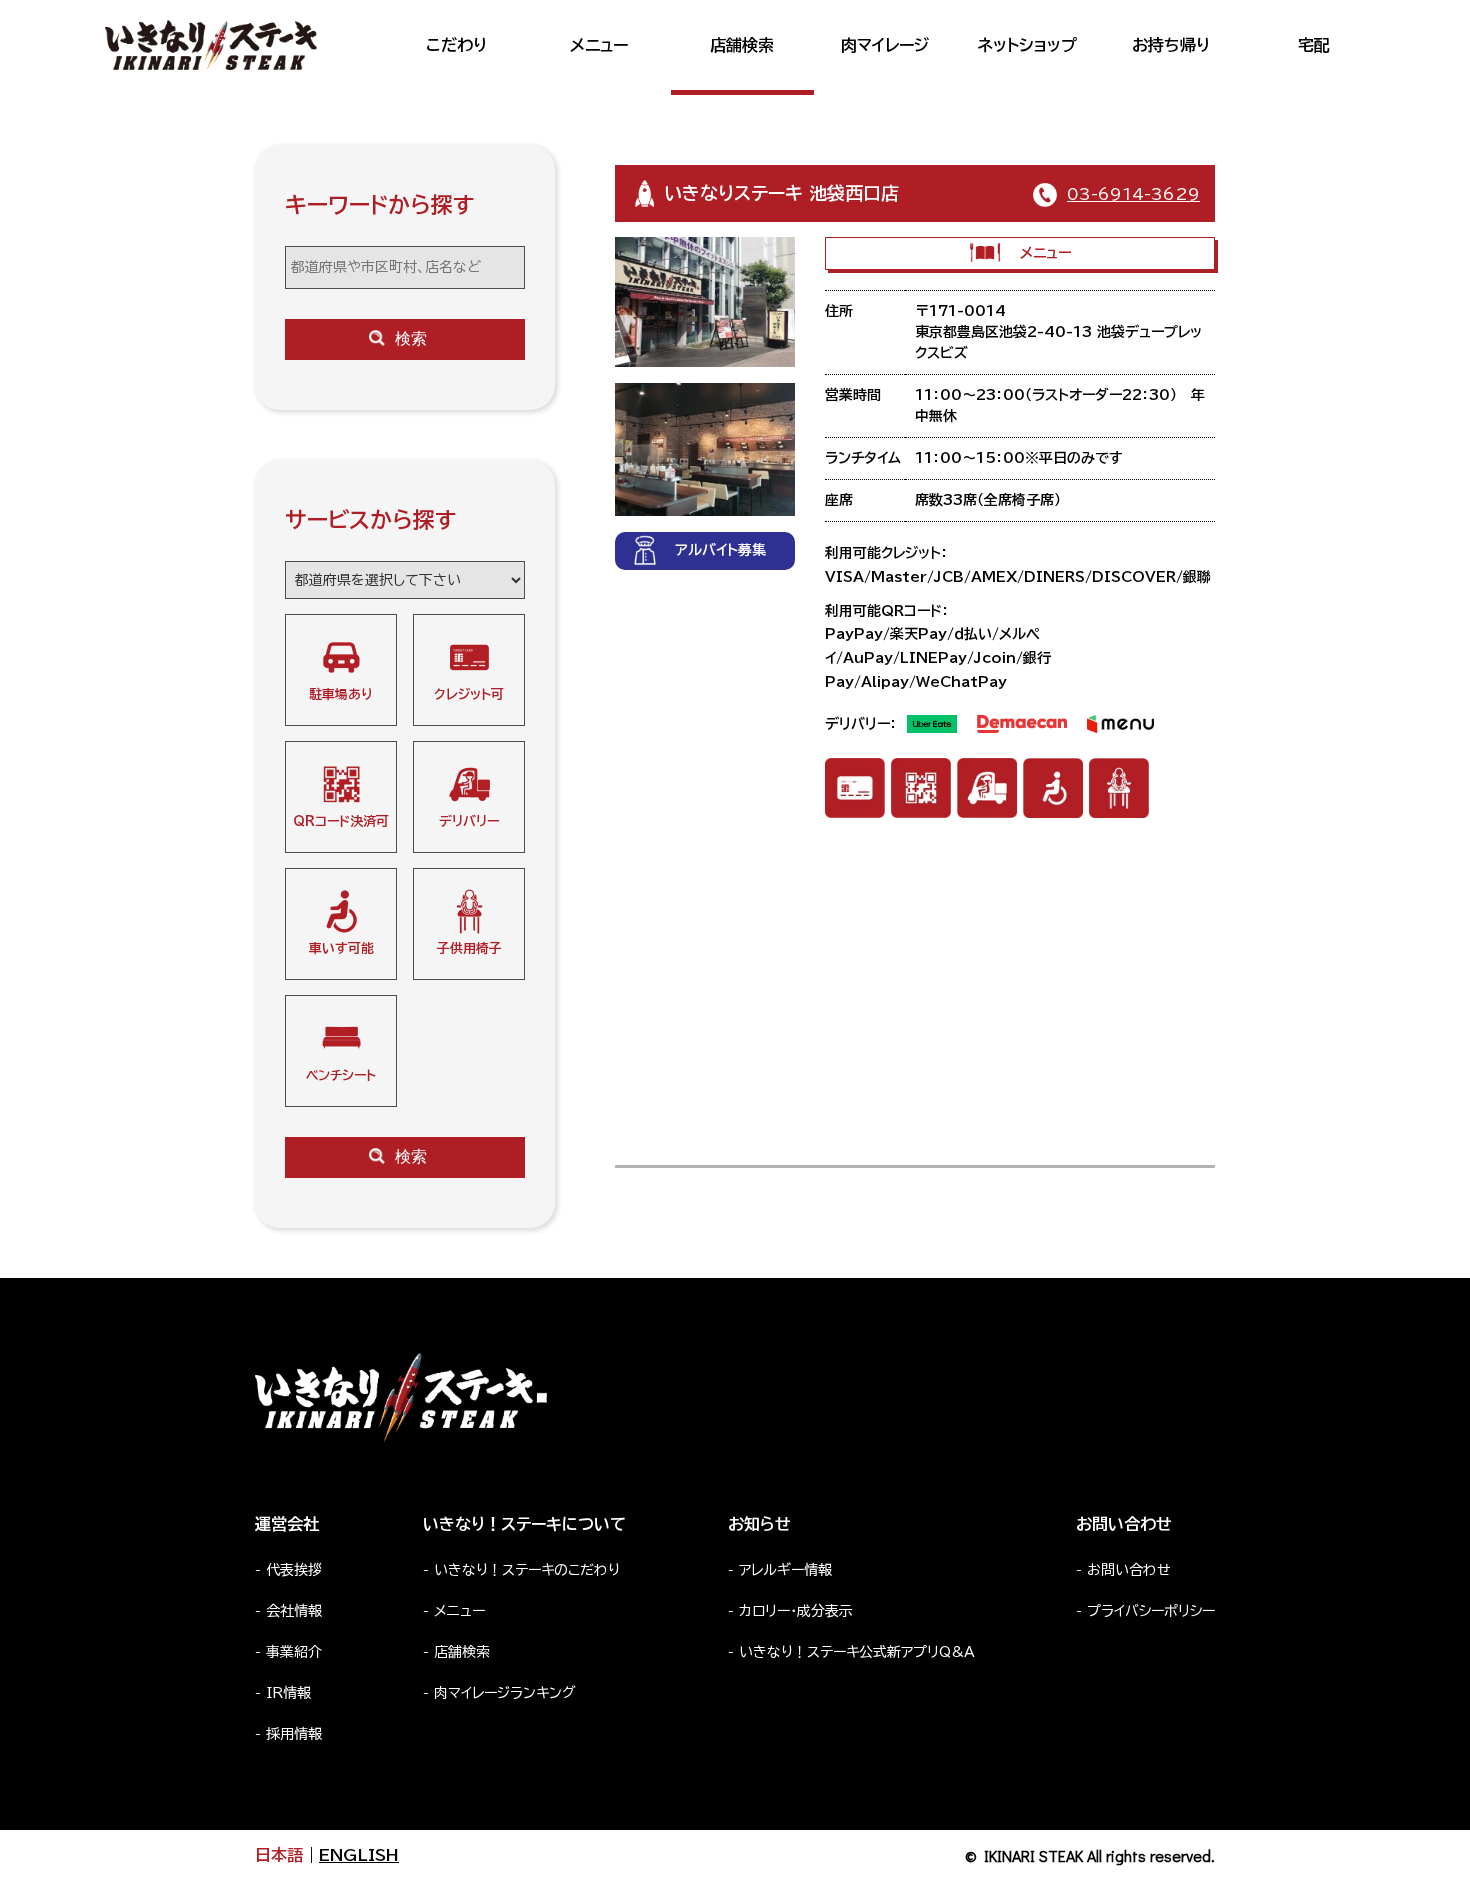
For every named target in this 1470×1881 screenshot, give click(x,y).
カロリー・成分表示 (796, 1611)
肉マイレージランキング (505, 1693)
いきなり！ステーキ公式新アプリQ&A (857, 1652)
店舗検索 (742, 45)
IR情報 (288, 1693)
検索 (411, 338)
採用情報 (294, 1734)
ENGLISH (359, 1855)
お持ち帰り (1171, 45)
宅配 (1314, 45)
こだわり (456, 45)
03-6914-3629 (1133, 194)
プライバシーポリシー (1151, 1611)
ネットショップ (1027, 45)
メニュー (599, 45)
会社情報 (294, 1611)
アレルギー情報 (785, 1570)
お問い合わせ (1129, 1570)
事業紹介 (294, 1652)
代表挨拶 (294, 1570)
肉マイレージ (885, 45)
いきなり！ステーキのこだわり (527, 1570)
